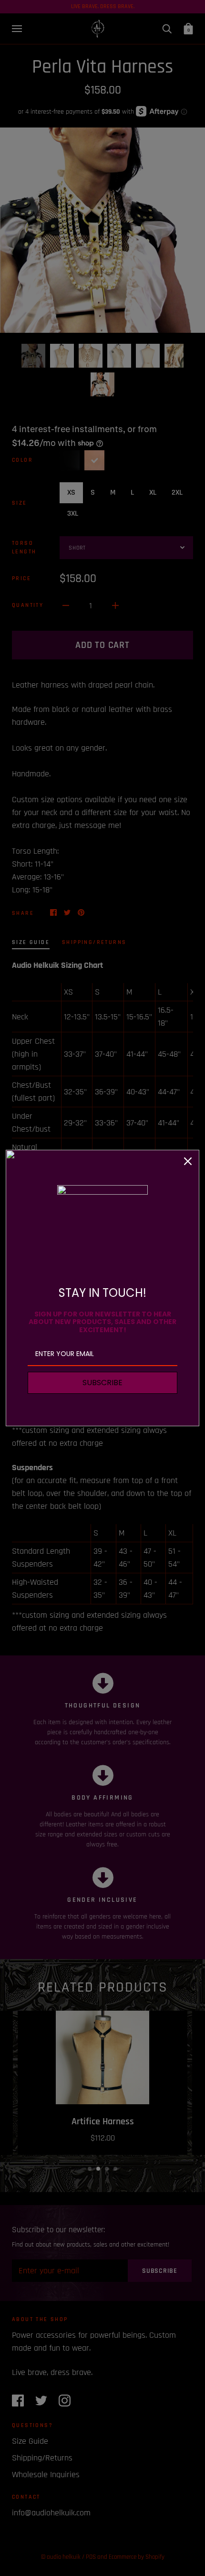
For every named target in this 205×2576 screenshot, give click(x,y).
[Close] (188, 1161)
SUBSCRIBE (102, 1383)
